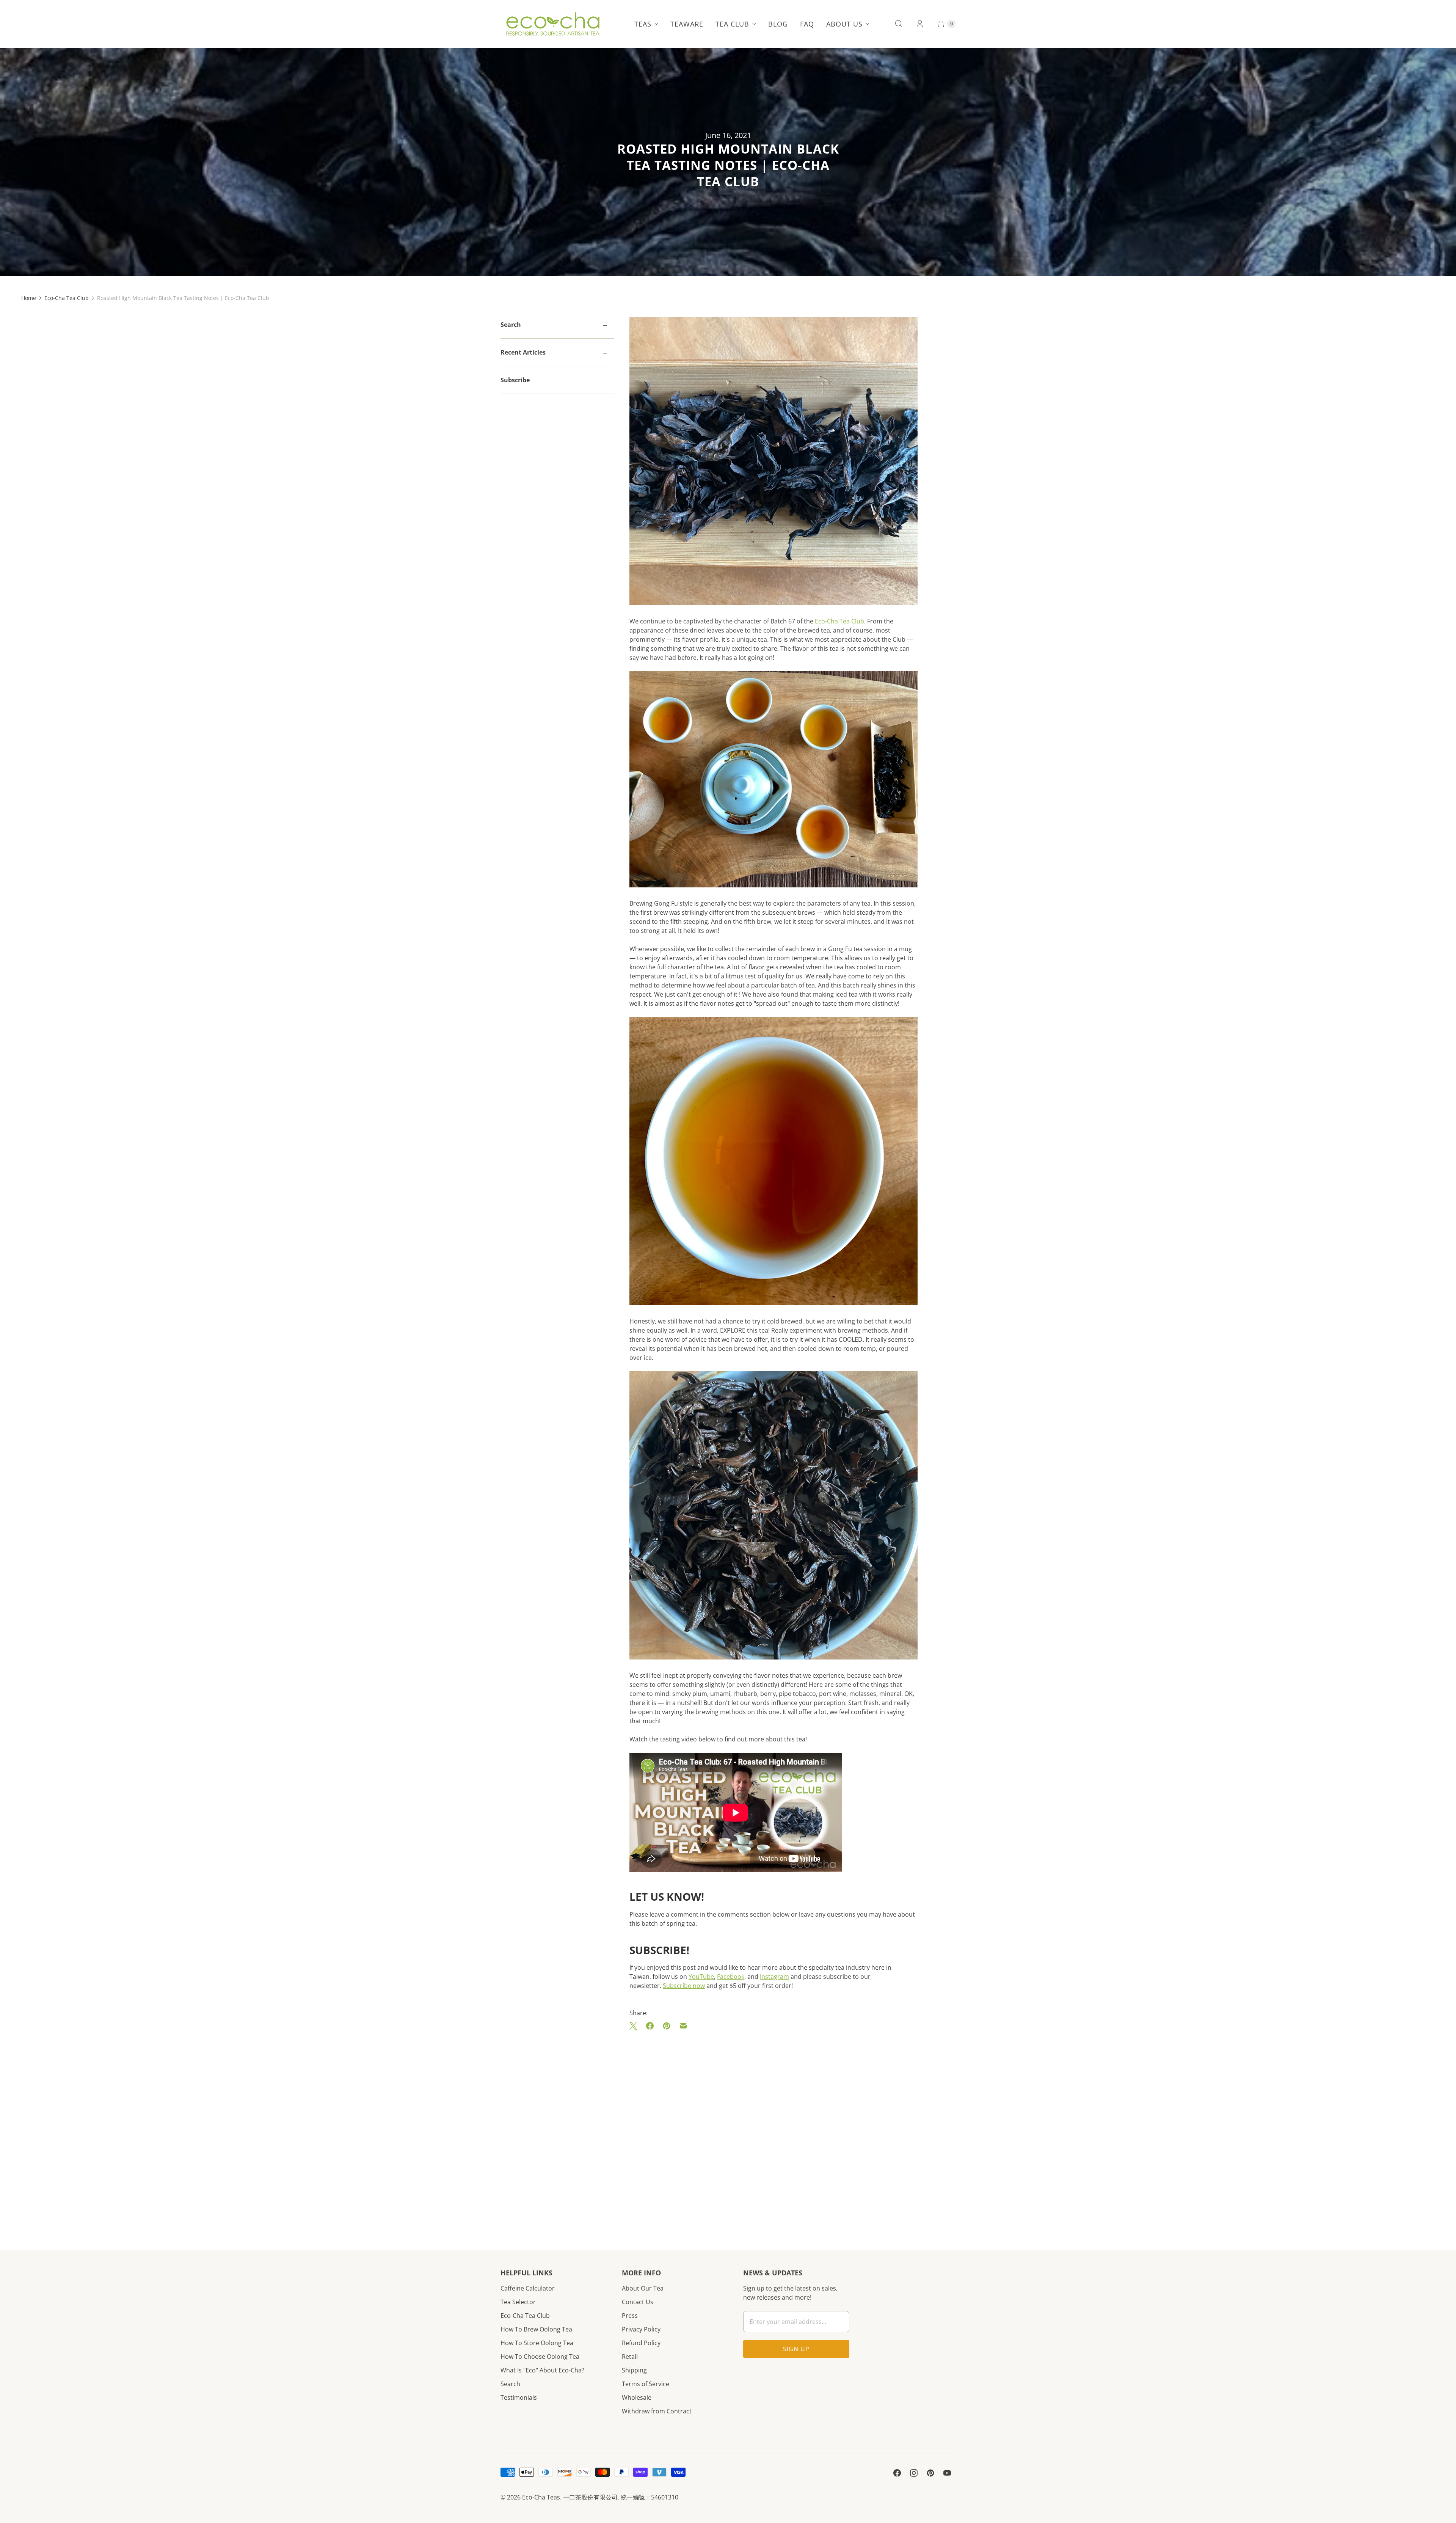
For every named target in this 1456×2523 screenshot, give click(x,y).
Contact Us (638, 2302)
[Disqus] (773, 2129)
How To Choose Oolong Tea (540, 2357)
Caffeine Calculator (528, 2288)
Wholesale (637, 2397)
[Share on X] (635, 2026)
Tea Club (732, 24)
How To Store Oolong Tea (537, 2343)
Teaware (687, 24)
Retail (630, 2357)
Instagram (774, 1977)
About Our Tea (643, 2288)
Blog (778, 24)
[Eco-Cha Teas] (553, 24)
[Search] (899, 24)
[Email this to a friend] (683, 2026)
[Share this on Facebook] (650, 2026)
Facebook (731, 1977)
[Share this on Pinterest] (667, 2026)
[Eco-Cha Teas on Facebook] (897, 2473)
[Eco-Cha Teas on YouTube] (947, 2473)
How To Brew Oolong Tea (536, 2329)
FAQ (807, 24)
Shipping (634, 2370)
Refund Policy (641, 2343)
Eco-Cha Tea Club (67, 298)
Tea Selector (518, 2302)
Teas (643, 24)
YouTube (701, 1977)
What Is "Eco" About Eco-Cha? (542, 2370)
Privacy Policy (641, 2329)
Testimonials (519, 2397)
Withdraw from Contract (657, 2411)
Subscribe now (684, 1986)
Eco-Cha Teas (541, 2497)
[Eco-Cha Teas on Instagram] (914, 2473)
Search (510, 2384)
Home (29, 298)
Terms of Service (646, 2384)
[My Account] (920, 24)
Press (630, 2316)
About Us (844, 24)
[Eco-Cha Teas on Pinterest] (930, 2473)
